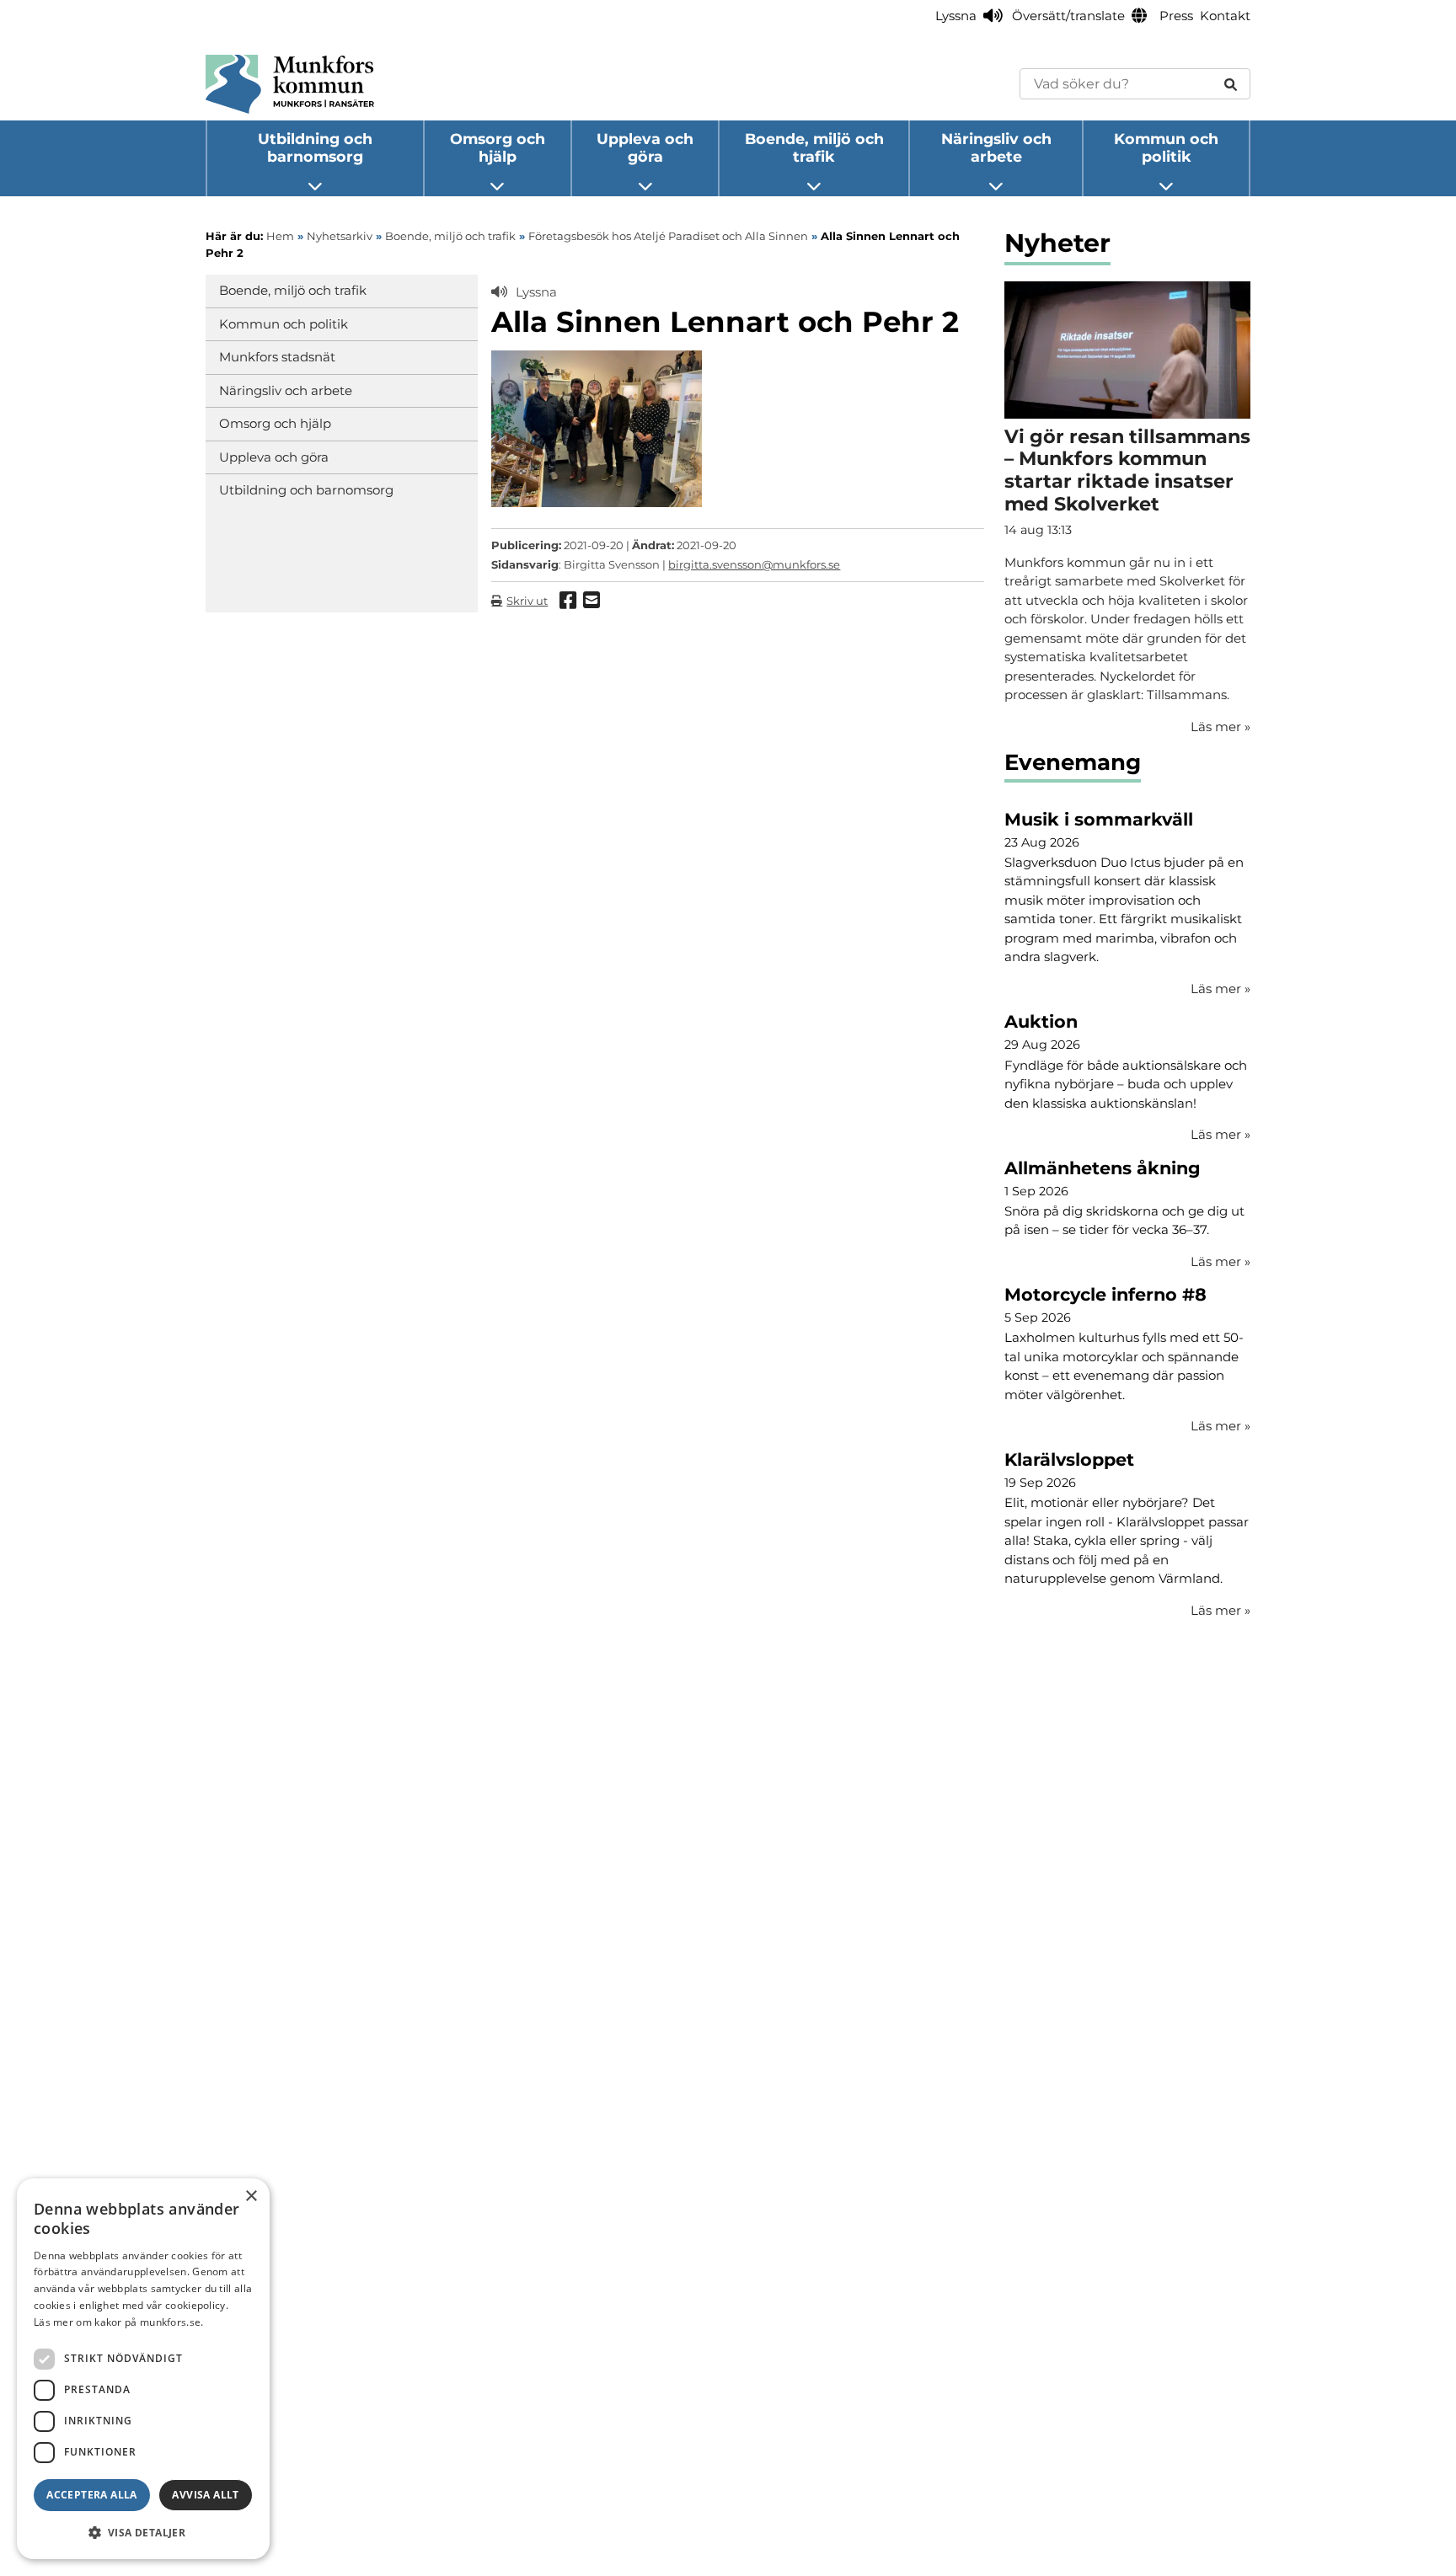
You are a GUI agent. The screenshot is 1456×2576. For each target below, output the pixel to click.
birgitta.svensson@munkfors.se (754, 564)
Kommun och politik (1166, 147)
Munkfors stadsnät (277, 357)
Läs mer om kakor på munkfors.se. (119, 2322)
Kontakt (1225, 16)
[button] (143, 2532)
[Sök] (1231, 84)
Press (1176, 16)
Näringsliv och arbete (996, 147)
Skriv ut (527, 601)
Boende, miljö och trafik (814, 147)
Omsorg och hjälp (498, 147)
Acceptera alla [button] (92, 2495)
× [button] (251, 2197)
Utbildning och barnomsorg (315, 147)
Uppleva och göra (645, 147)
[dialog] (143, 2369)
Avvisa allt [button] (205, 2495)
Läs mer (1220, 989)
